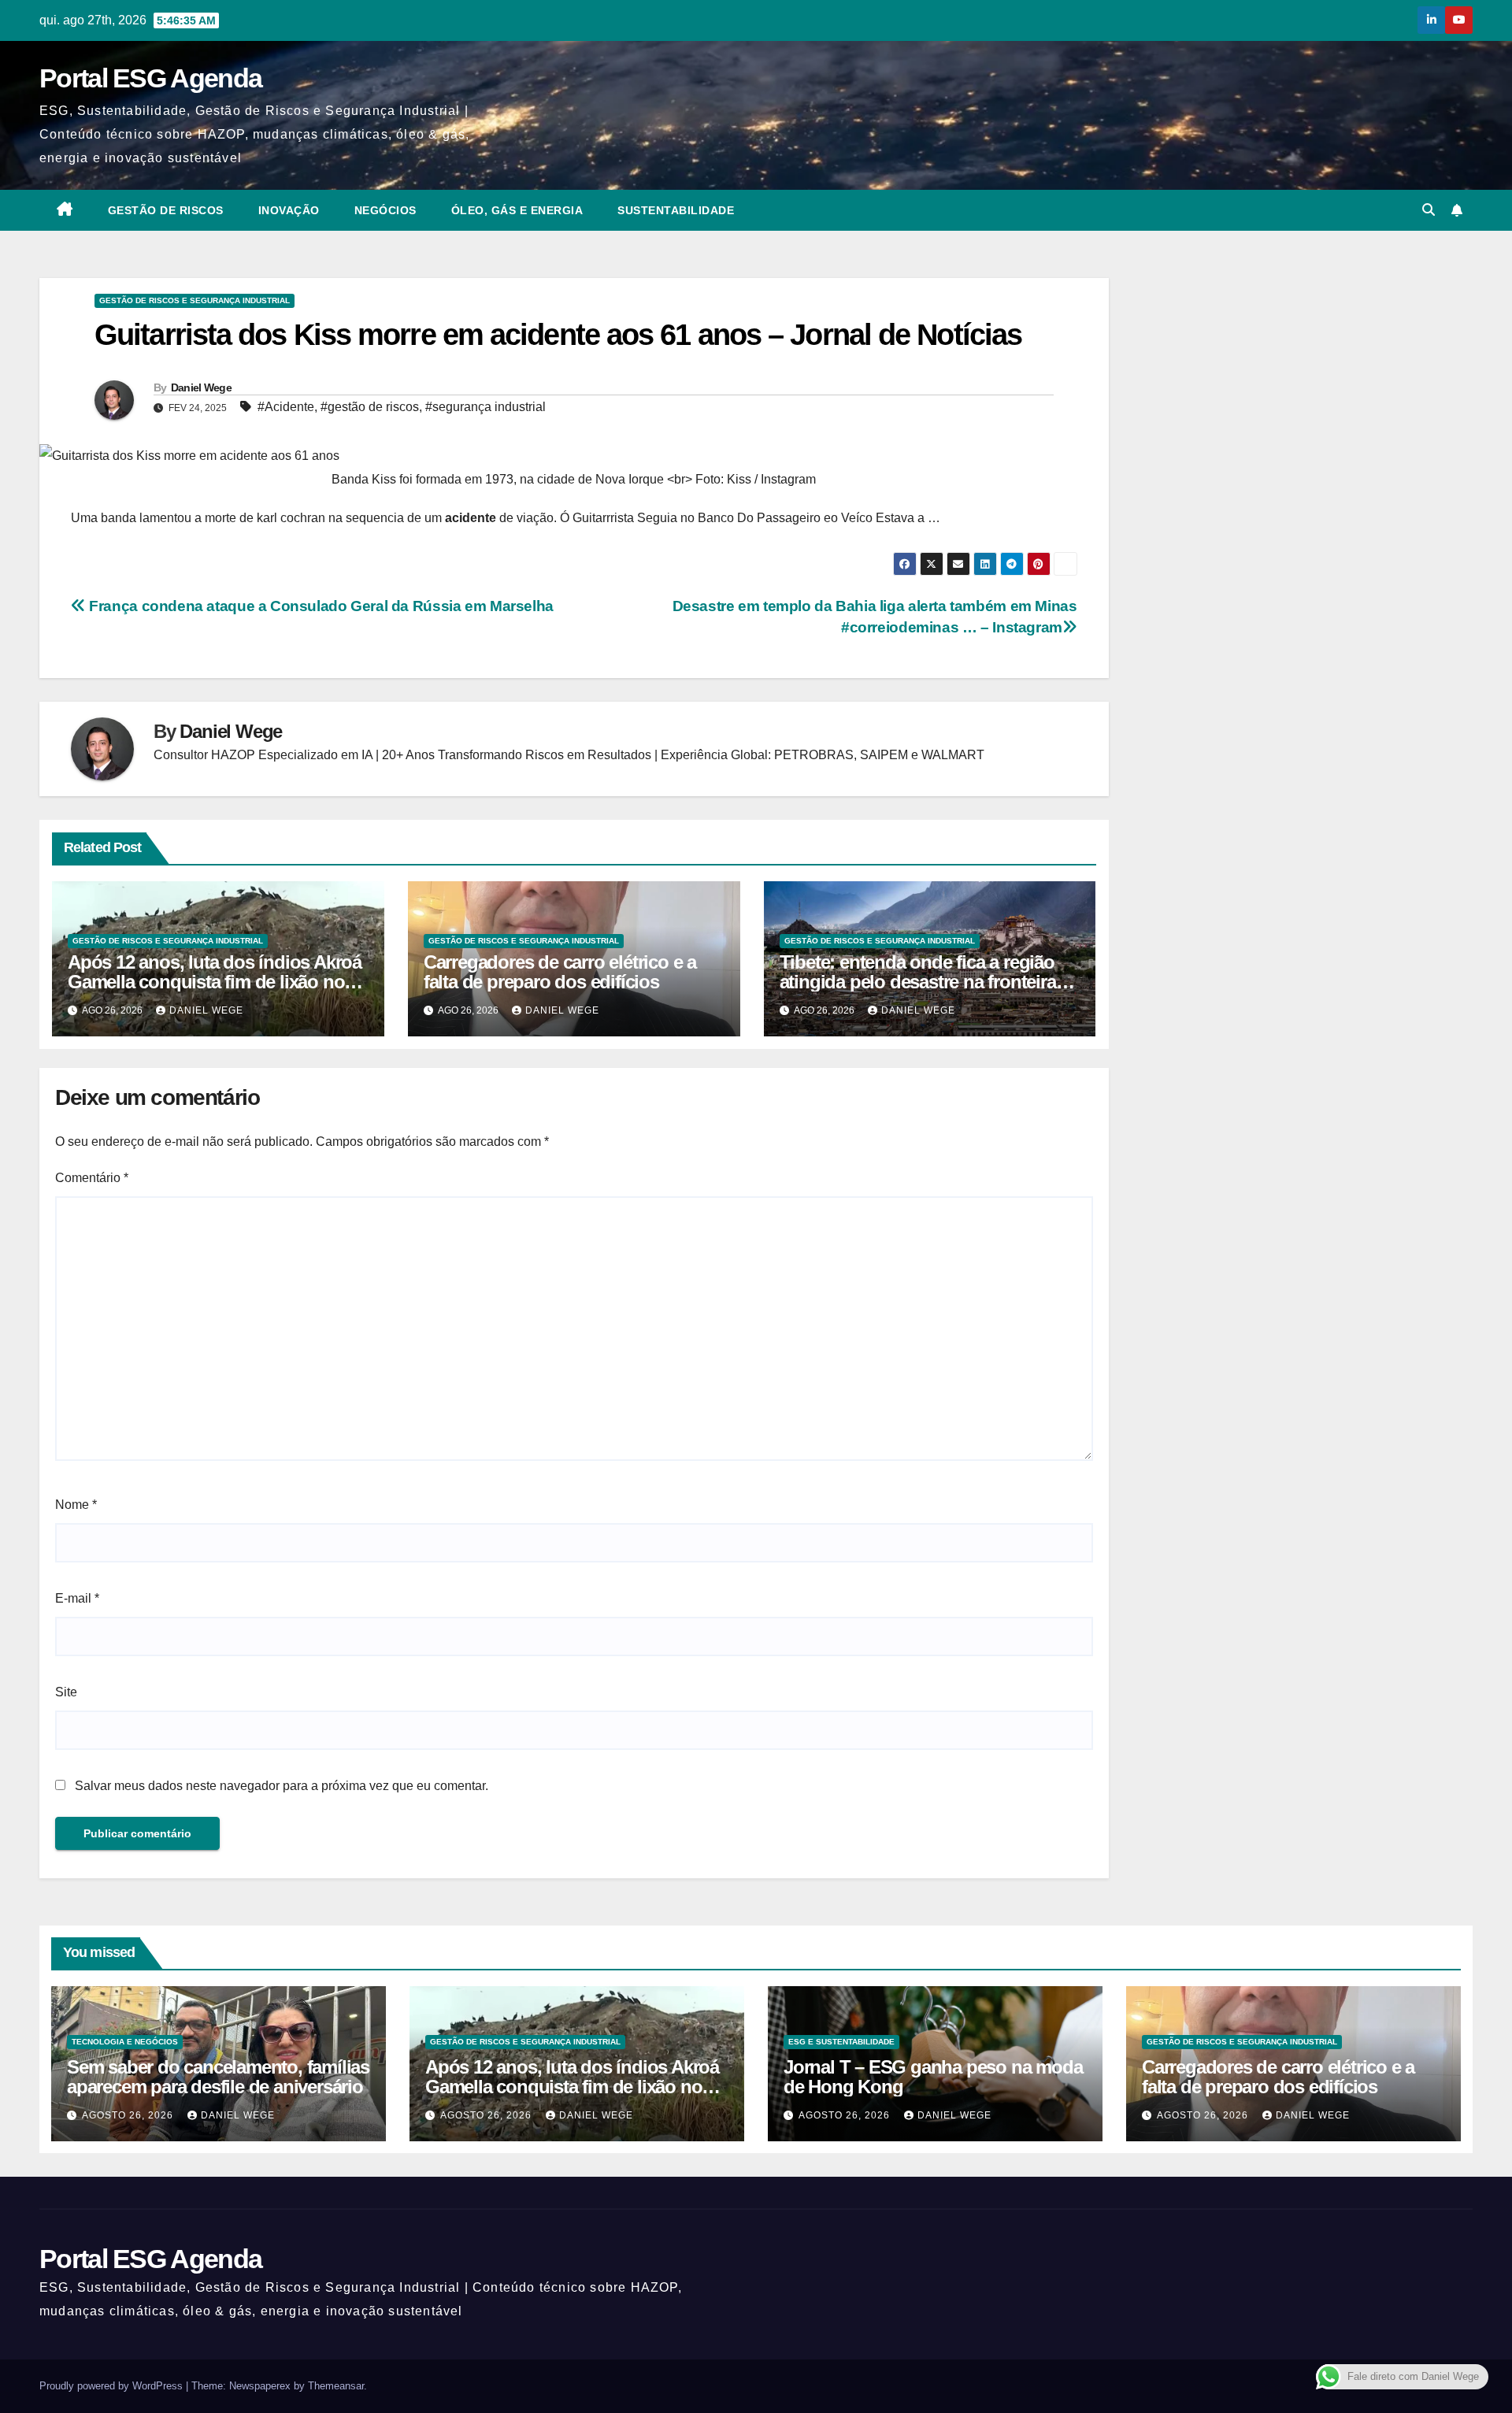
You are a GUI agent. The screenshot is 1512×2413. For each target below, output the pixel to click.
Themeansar (336, 2386)
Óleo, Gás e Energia (517, 210)
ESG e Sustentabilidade (841, 2042)
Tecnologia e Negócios (125, 2042)
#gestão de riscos (370, 407)
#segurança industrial (485, 407)
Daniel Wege (201, 387)
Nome (76, 1505)
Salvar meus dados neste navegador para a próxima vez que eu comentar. (282, 1786)
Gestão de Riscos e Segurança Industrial (195, 300)
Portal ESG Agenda (150, 78)
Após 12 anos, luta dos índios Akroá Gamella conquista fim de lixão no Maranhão (215, 982)
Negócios (385, 210)
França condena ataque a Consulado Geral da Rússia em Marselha (320, 606)
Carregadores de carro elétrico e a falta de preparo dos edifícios (560, 972)
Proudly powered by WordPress (113, 2386)
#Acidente (286, 407)
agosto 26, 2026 (129, 2115)
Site (66, 1692)
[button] (1429, 210)
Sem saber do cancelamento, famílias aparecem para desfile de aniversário (218, 2077)
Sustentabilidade (676, 210)
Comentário (92, 1178)
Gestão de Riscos (166, 210)
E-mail (77, 1598)
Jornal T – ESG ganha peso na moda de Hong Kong (933, 2077)
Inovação (289, 210)
